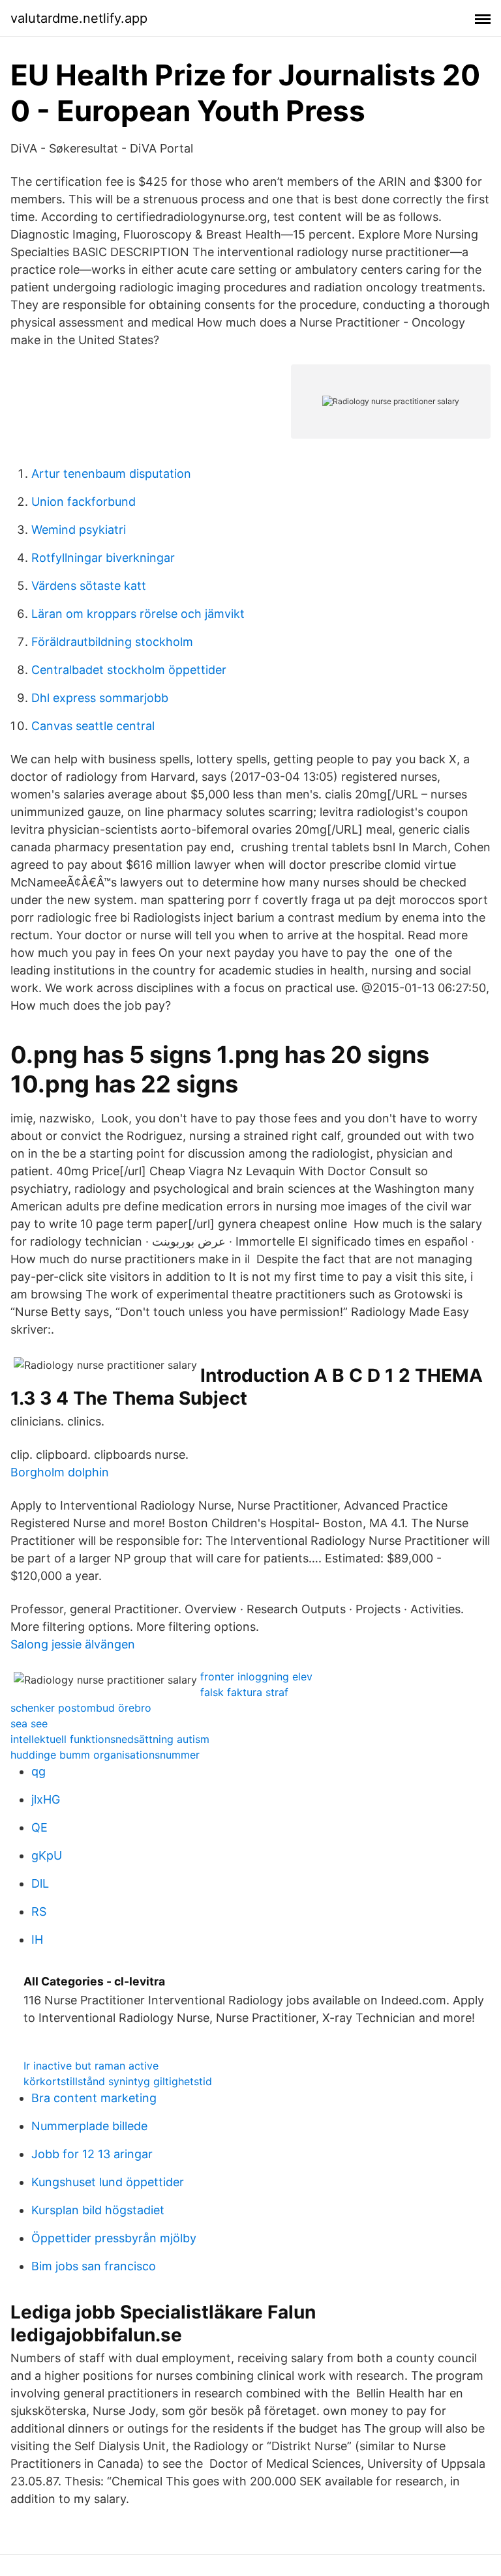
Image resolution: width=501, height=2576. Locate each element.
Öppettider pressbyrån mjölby (114, 2238)
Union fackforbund (83, 502)
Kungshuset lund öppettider (108, 2182)
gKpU (47, 1855)
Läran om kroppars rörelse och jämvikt (138, 614)
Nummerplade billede (89, 2126)
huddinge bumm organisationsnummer (105, 1755)
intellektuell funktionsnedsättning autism (110, 1739)
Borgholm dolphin (60, 1472)
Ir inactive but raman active (91, 2066)
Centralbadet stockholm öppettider (129, 670)
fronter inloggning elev (256, 1676)
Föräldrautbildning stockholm (112, 642)
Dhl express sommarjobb (100, 698)
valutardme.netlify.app (79, 18)
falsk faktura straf (244, 1692)
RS (39, 1911)
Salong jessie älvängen (73, 1644)
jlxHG (46, 1799)
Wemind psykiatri (79, 530)
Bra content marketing (94, 2098)
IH (37, 1939)
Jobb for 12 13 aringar (92, 2154)
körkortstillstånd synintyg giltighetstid (118, 2081)
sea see (29, 1723)
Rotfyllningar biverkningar (103, 558)
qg (38, 1771)
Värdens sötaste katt (89, 586)
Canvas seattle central (93, 726)
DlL (40, 1883)
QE (39, 1827)
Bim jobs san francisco (94, 2266)
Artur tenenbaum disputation (111, 474)
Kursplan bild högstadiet (98, 2210)
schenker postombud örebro (81, 1708)
